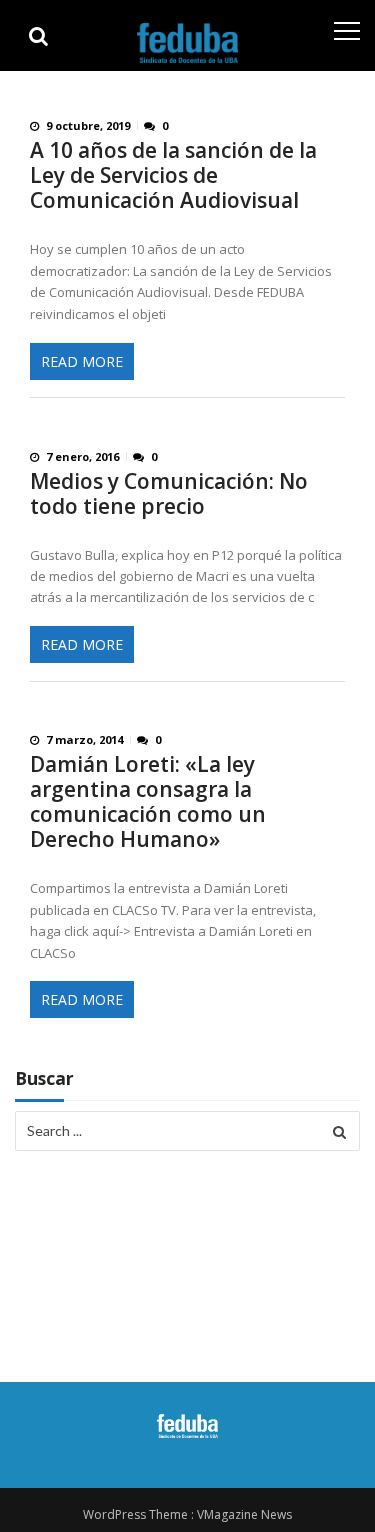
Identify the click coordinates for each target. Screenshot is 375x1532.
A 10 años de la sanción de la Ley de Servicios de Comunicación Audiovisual (173, 175)
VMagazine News (244, 1514)
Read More (82, 361)
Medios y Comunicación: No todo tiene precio (169, 494)
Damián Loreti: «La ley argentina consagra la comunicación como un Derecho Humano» (148, 802)
